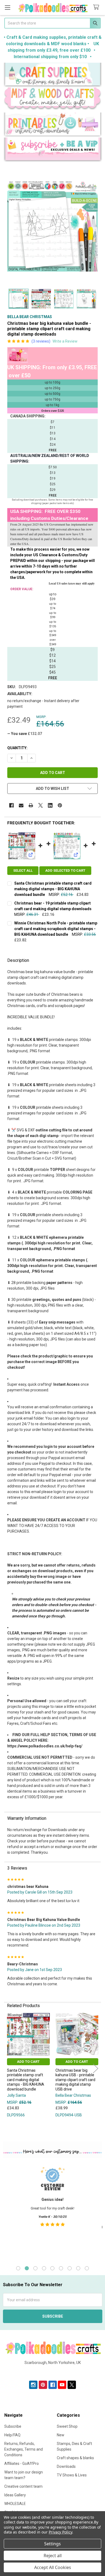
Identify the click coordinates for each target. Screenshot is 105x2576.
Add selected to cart (65, 870)
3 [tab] (35, 2268)
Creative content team (23, 2486)
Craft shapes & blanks (75, 2458)
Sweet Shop (67, 2426)
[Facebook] (11, 805)
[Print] (31, 805)
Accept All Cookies (53, 2567)
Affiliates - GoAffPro (22, 2464)
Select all (23, 870)
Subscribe (13, 2426)
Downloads (66, 2466)
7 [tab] (70, 2268)
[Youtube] (62, 2385)
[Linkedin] (50, 805)
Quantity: (17, 748)
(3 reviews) (41, 341)
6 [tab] (61, 2268)
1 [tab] (18, 2268)
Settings (52, 2544)
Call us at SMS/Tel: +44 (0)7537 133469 (53, 2371)
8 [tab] (78, 2268)
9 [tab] (87, 2268)
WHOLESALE (15, 2504)
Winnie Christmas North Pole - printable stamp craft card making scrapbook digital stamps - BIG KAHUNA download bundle (56, 929)
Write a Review (65, 341)
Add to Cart (28, 2062)
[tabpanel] (52, 2211)
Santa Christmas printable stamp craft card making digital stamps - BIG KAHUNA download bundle (53, 889)
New (61, 2435)
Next (96, 2069)
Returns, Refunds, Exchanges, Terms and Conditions (24, 2449)
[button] (53, 75)
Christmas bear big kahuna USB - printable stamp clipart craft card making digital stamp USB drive (75, 2080)
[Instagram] (33, 2385)
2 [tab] (27, 2268)
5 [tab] (52, 2268)
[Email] (21, 805)
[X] (41, 805)
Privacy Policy (60, 2532)
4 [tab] (44, 2268)
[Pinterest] (60, 805)
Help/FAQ (12, 2435)
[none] (52, 226)
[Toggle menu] (7, 7)
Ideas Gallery (15, 2495)
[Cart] (97, 7)
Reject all (53, 2556)
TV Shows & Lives (72, 2475)
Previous (9, 2069)
